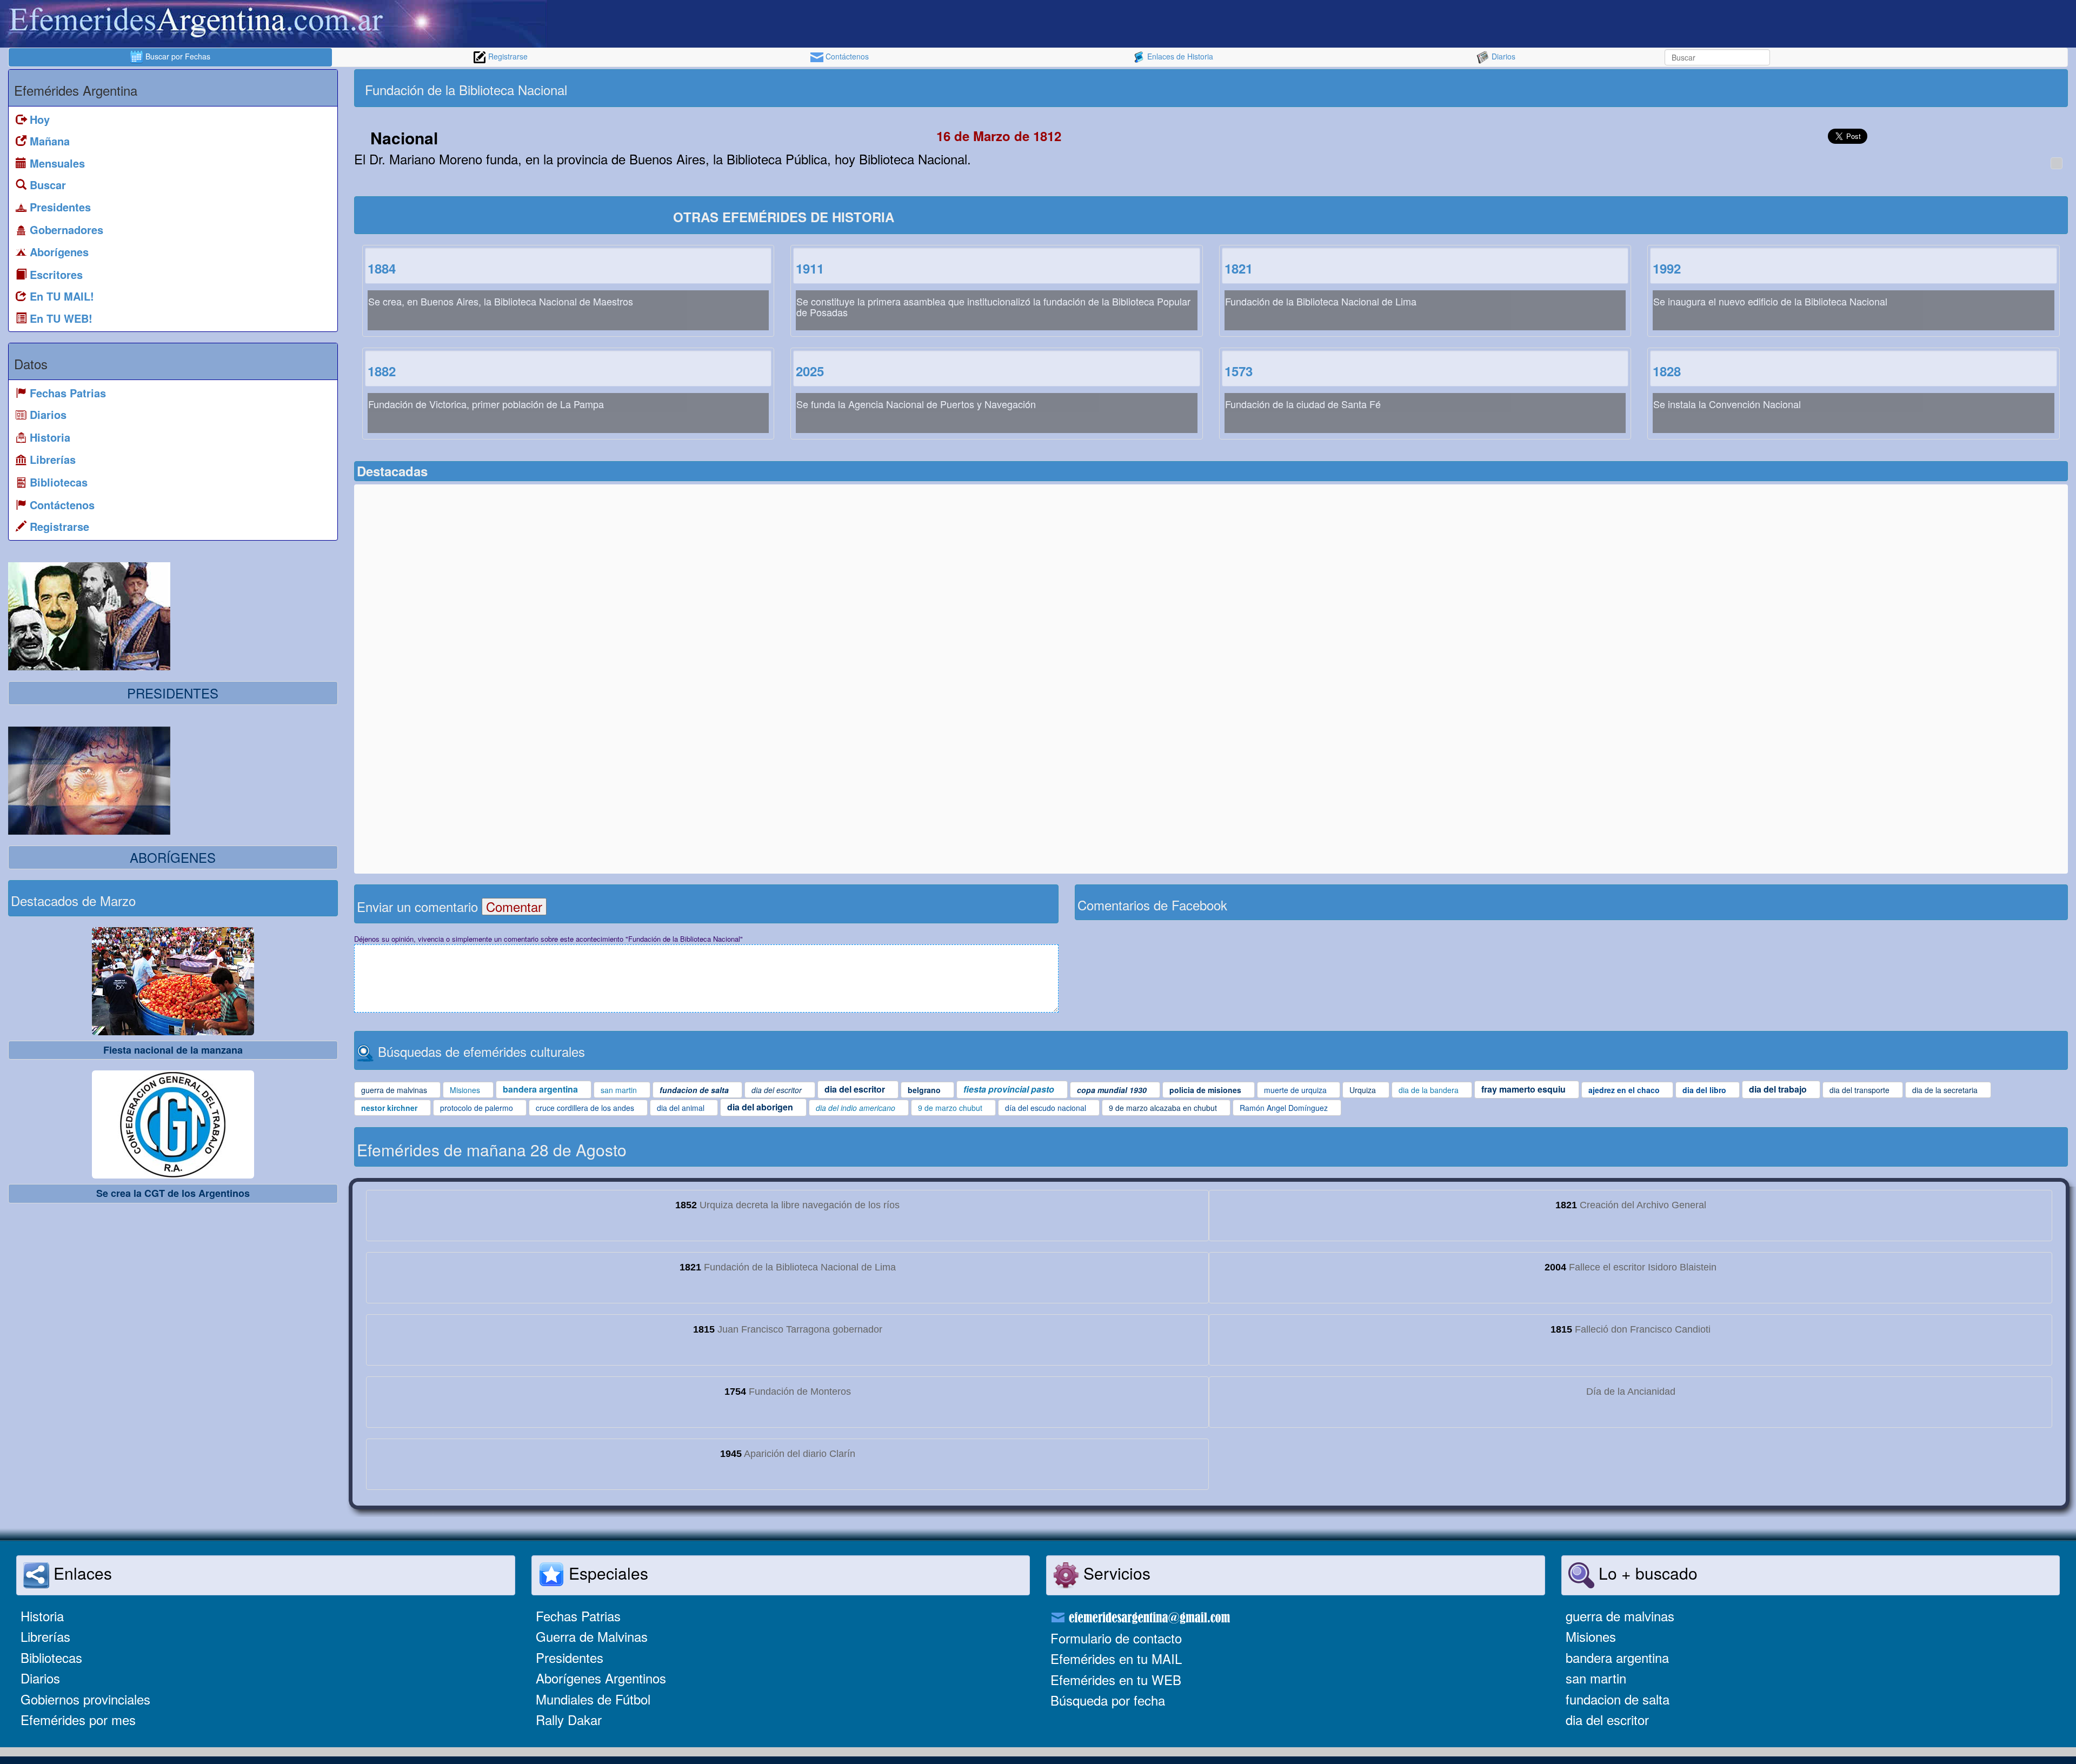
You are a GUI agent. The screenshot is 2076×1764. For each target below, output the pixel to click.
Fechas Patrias (578, 1616)
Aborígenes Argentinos (601, 1678)
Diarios (1502, 56)
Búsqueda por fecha (1108, 1700)
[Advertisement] (1638, 88)
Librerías (45, 1636)
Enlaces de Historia (1179, 56)
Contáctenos (846, 56)
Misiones (1591, 1636)
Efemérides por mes (78, 1719)
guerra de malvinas (1620, 1616)
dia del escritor (1607, 1719)
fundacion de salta (1618, 1699)
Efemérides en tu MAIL (1116, 1658)
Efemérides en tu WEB (1116, 1679)
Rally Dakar (569, 1719)
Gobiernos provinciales (85, 1699)
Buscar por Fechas (177, 56)
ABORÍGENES (173, 857)
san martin (1596, 1678)
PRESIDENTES (173, 693)
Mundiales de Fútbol (593, 1699)
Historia (42, 1616)
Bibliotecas (51, 1657)
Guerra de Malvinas (592, 1636)
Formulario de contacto (1116, 1638)
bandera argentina (1617, 1657)
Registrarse (507, 56)
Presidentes (570, 1657)
